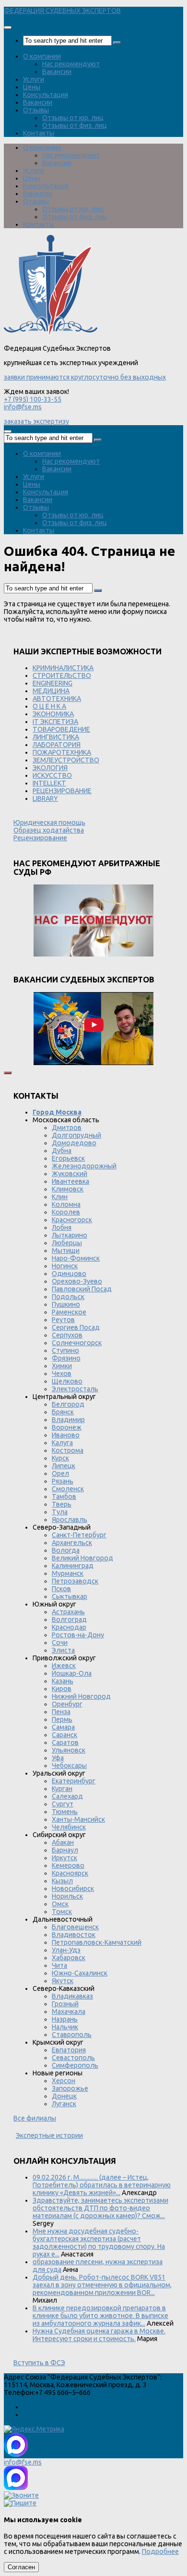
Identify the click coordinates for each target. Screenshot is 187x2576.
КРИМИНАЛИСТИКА (63, 668)
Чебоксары (69, 1766)
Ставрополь (72, 2035)
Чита (59, 1965)
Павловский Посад (82, 1289)
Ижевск (64, 1666)
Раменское (69, 1312)
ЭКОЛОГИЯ (50, 768)
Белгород (68, 1404)
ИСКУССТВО (52, 775)
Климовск (68, 1189)
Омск (60, 1904)
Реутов (63, 1320)
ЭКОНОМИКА (53, 714)
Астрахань (68, 1612)
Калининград (73, 1566)
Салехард (67, 1796)
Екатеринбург (74, 1781)
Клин (60, 1197)
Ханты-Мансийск (78, 1819)
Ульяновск (69, 1750)
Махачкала (69, 2012)
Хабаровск (69, 1958)
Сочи (60, 1643)
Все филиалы (35, 2118)
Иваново (66, 1435)
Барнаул (65, 1850)
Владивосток (74, 1935)
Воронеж (67, 1427)
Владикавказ (72, 1996)
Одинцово (69, 1274)
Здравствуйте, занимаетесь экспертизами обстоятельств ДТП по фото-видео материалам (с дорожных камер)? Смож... (100, 2208)
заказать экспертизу (36, 421)
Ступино (65, 1350)
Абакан (63, 1842)
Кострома (68, 1450)
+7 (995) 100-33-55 (33, 399)
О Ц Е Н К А (49, 706)
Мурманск (68, 1573)
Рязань (63, 1481)
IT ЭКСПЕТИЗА (55, 722)
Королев (66, 1212)
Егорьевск (68, 1158)
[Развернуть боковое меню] (8, 1073)
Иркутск (64, 1858)
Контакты (39, 133)
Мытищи (66, 1251)
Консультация (46, 95)
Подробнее (160, 2551)
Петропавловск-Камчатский (97, 1942)
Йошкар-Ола (72, 1673)
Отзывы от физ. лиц (75, 125)
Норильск (67, 1896)
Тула (60, 1512)
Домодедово (74, 1143)
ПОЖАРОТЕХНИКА (62, 752)
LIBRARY (45, 798)
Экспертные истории (49, 2135)
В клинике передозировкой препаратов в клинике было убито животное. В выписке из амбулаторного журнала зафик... (100, 2316)
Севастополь (73, 2058)
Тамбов (64, 1497)
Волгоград (69, 1619)
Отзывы (36, 110)
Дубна (62, 1151)
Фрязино (66, 1358)
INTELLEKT (49, 783)
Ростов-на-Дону (78, 1635)
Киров (62, 1689)
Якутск (63, 1981)
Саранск (64, 1735)
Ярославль (70, 1520)
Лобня (62, 1227)
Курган (62, 1789)
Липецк (64, 1466)
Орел (60, 1473)
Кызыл (62, 1881)
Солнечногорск (77, 1343)
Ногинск (65, 1266)
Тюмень (65, 1812)
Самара (63, 1727)
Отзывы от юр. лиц (73, 118)
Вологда (66, 1550)
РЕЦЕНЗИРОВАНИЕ (62, 791)
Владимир (68, 1420)
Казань (63, 1681)
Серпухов (67, 1335)
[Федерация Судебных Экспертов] (51, 333)
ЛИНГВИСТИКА (56, 737)
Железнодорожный (84, 1166)
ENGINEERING (53, 683)
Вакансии (57, 72)
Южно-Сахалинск (80, 1973)
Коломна (66, 1204)
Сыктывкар (70, 1596)
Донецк (64, 2096)
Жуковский (70, 1174)
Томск (62, 1912)
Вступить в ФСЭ (39, 2363)
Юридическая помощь (49, 822)
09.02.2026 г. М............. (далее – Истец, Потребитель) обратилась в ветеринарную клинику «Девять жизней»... (102, 2185)
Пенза (61, 1712)
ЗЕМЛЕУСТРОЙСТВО (66, 760)
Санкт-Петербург (79, 1535)
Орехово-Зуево (77, 1281)
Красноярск (70, 1873)
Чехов (62, 1374)
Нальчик (65, 2027)
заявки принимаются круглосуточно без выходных (85, 377)
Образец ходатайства (49, 830)
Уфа (58, 1758)
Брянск (63, 1412)
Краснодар (69, 1627)
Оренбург (67, 1704)
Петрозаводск (75, 1581)
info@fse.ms (23, 407)
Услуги (34, 79)
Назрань (65, 2019)
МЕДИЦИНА (51, 691)
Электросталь (75, 1389)
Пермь (62, 1719)
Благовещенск (75, 1927)
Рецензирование (40, 838)
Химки (62, 1366)
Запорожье (70, 2088)
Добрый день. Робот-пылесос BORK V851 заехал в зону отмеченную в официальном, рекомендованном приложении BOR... (102, 2285)
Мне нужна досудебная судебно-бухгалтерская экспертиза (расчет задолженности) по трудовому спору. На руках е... (99, 2243)
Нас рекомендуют (71, 64)
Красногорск (72, 1220)
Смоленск (68, 1489)
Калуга (62, 1443)
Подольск (68, 1297)
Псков (61, 1589)
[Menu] (8, 27)
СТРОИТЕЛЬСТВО (62, 675)
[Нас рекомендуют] (93, 921)
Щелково (67, 1381)
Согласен (21, 2567)
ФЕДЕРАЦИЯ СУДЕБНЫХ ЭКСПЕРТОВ (62, 11)
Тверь (62, 1504)
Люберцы (67, 1243)
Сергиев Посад (76, 1327)
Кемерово (68, 1865)
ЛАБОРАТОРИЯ (57, 745)
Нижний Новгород (81, 1696)
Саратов (65, 1742)
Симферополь (75, 2065)
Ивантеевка (70, 1181)
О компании (42, 56)
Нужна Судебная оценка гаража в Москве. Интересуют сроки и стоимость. (99, 2335)
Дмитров (67, 1128)
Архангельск (72, 1543)
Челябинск (69, 1827)
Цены (32, 87)
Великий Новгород (82, 1558)
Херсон (64, 2081)
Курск (60, 1458)
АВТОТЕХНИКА (57, 699)
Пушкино (66, 1304)
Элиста (63, 1650)
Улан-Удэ (66, 1950)
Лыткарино (70, 1235)
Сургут (63, 1804)
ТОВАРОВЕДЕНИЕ (61, 729)
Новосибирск (73, 1889)
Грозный (65, 2004)
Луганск (64, 2104)
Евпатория (69, 2050)
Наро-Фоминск (76, 1258)
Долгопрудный (76, 1135)
